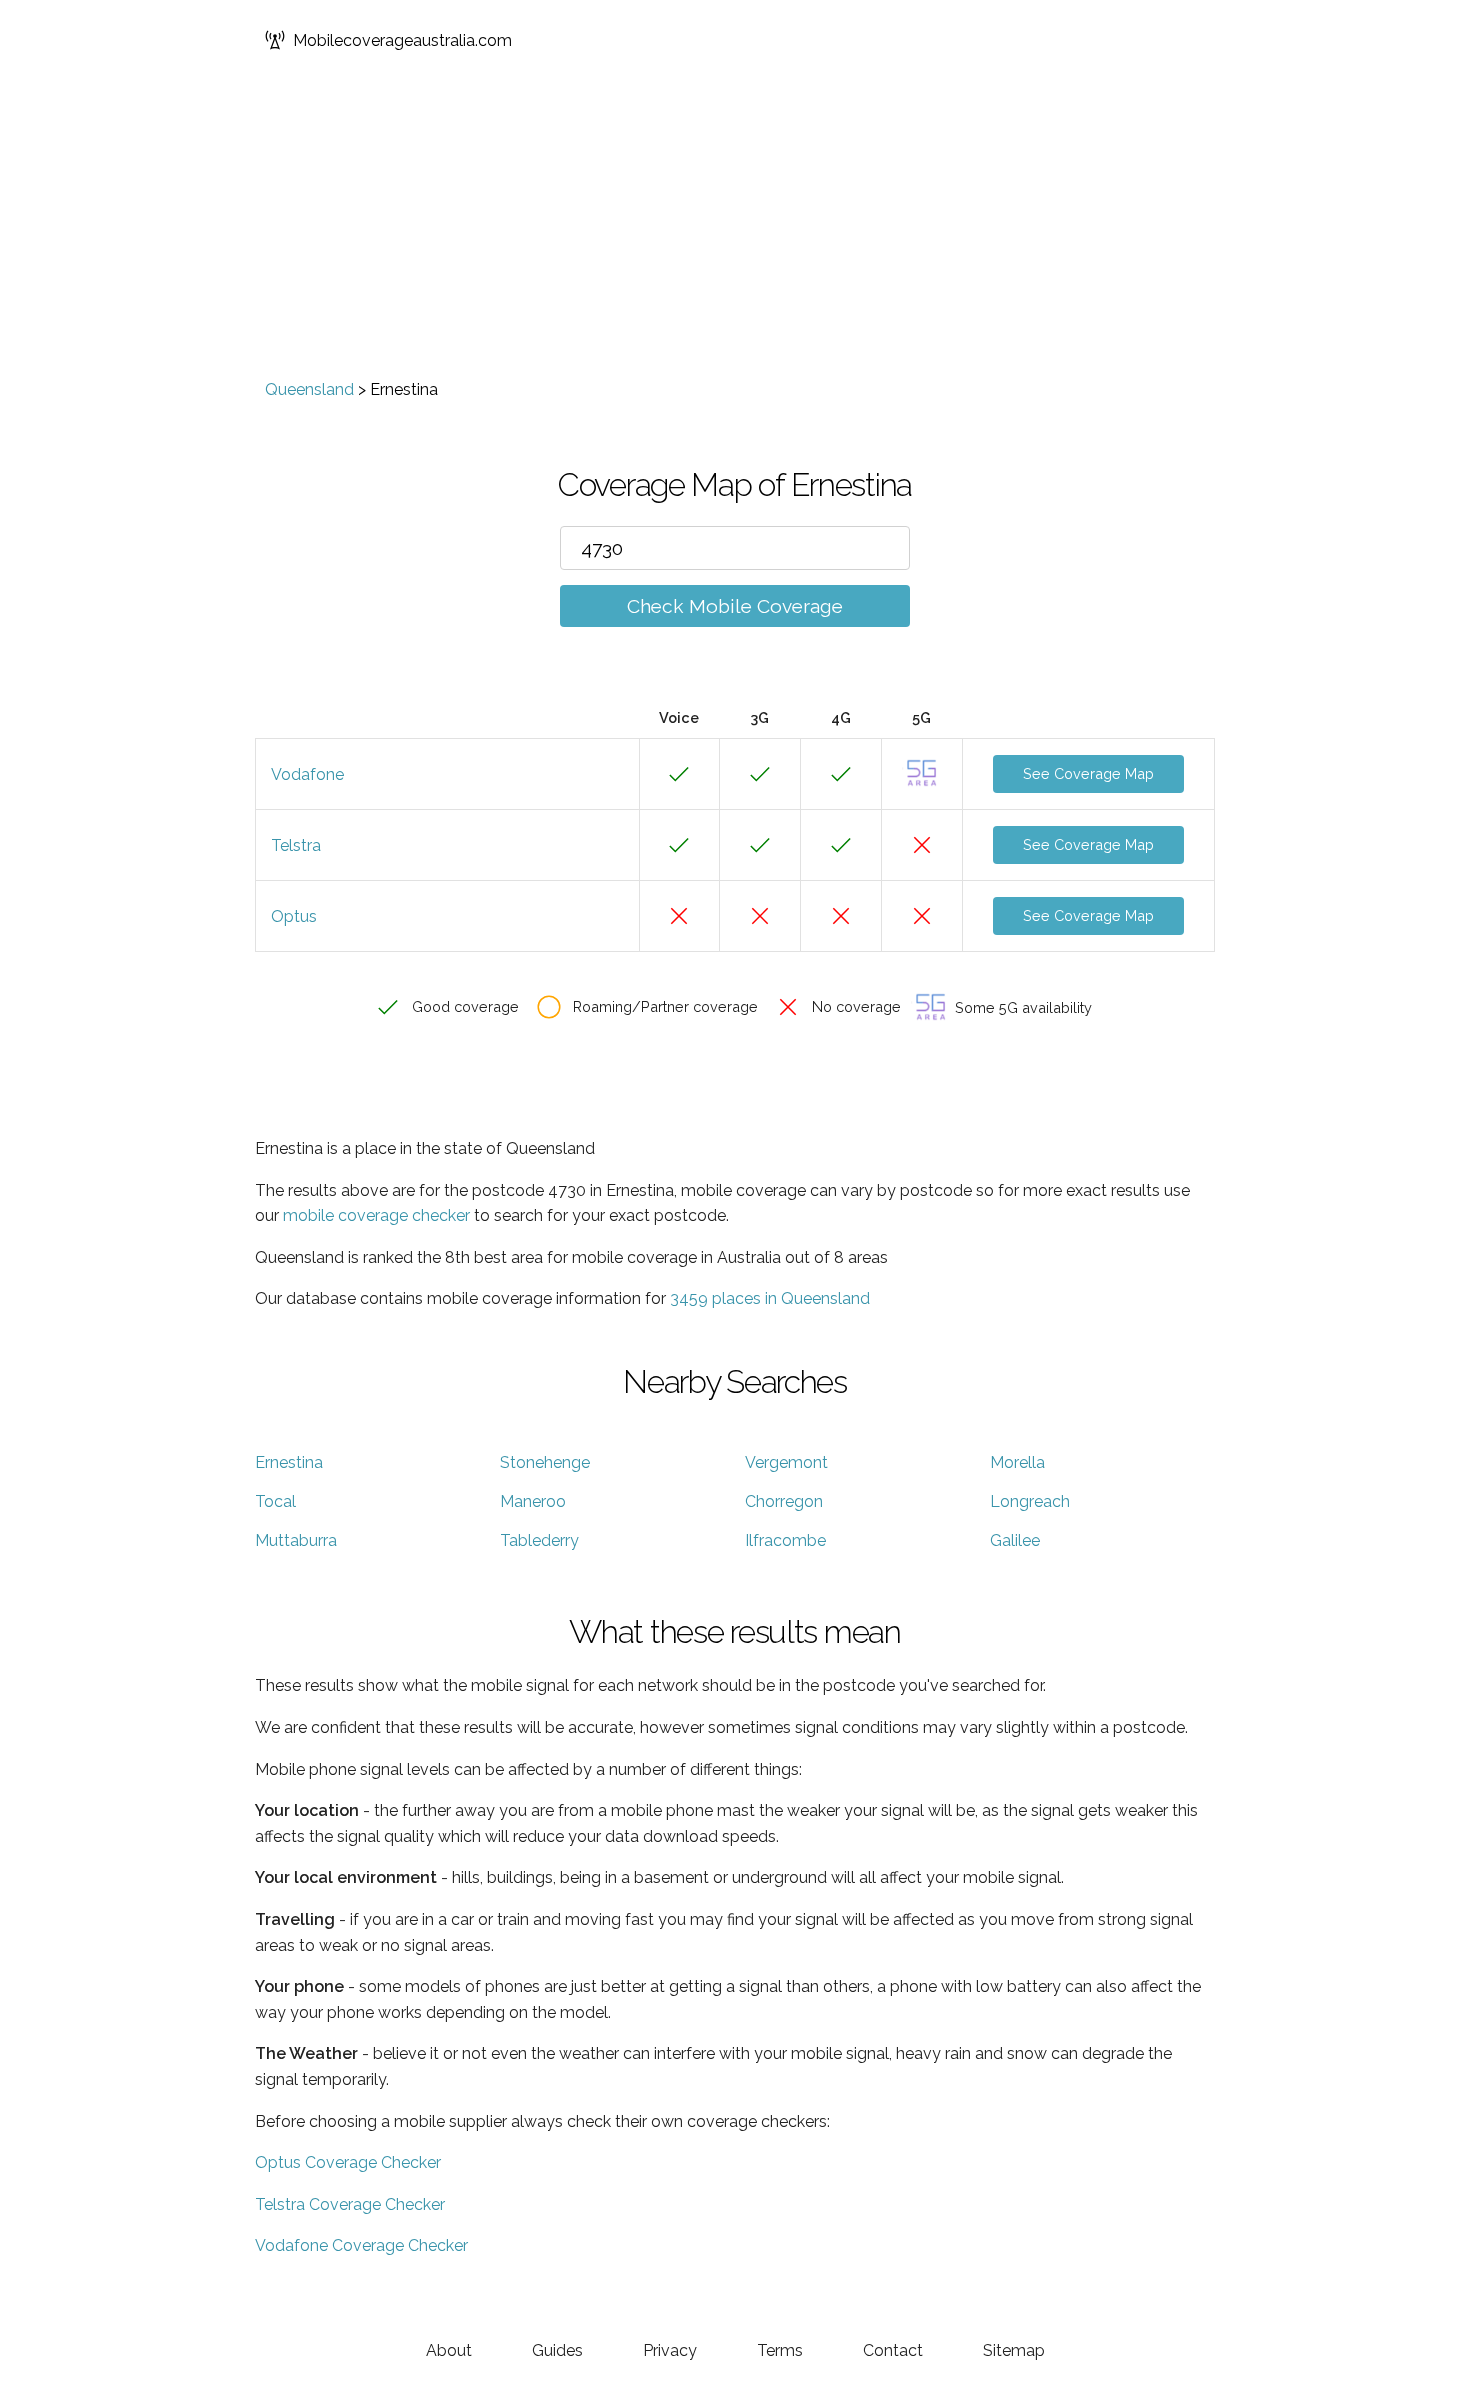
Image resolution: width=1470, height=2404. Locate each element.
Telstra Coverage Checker (350, 2204)
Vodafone (307, 774)
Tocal (275, 1501)
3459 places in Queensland (770, 1298)
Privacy (670, 2350)
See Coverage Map (1088, 773)
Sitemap (1014, 2350)
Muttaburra (296, 1540)
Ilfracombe (785, 1540)
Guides (557, 2350)
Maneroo (533, 1501)
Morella (1017, 1462)
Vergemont (786, 1462)
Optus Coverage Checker (348, 2162)
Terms (780, 2350)
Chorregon (784, 1501)
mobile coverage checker (376, 1215)
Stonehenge (545, 1462)
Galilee (1015, 1540)
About (449, 2350)
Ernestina (289, 1462)
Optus (294, 916)
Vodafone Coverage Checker (361, 2245)
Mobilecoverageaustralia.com (402, 40)
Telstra (296, 845)
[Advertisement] (735, 230)
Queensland (309, 389)
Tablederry (539, 1540)
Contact (893, 2350)
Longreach (1030, 1501)
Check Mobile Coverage (735, 606)
